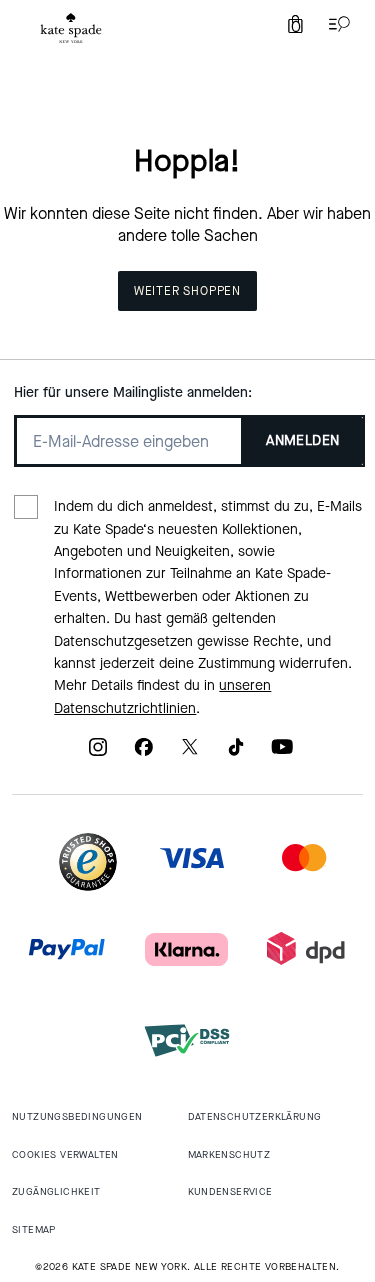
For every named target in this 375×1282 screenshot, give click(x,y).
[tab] (71, 28)
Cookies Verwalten (65, 1154)
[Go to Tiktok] (236, 753)
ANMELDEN (302, 440)
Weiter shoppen (187, 291)
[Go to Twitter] (190, 753)
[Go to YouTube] (282, 753)
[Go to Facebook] (144, 753)
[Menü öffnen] (335, 24)
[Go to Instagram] (98, 753)
